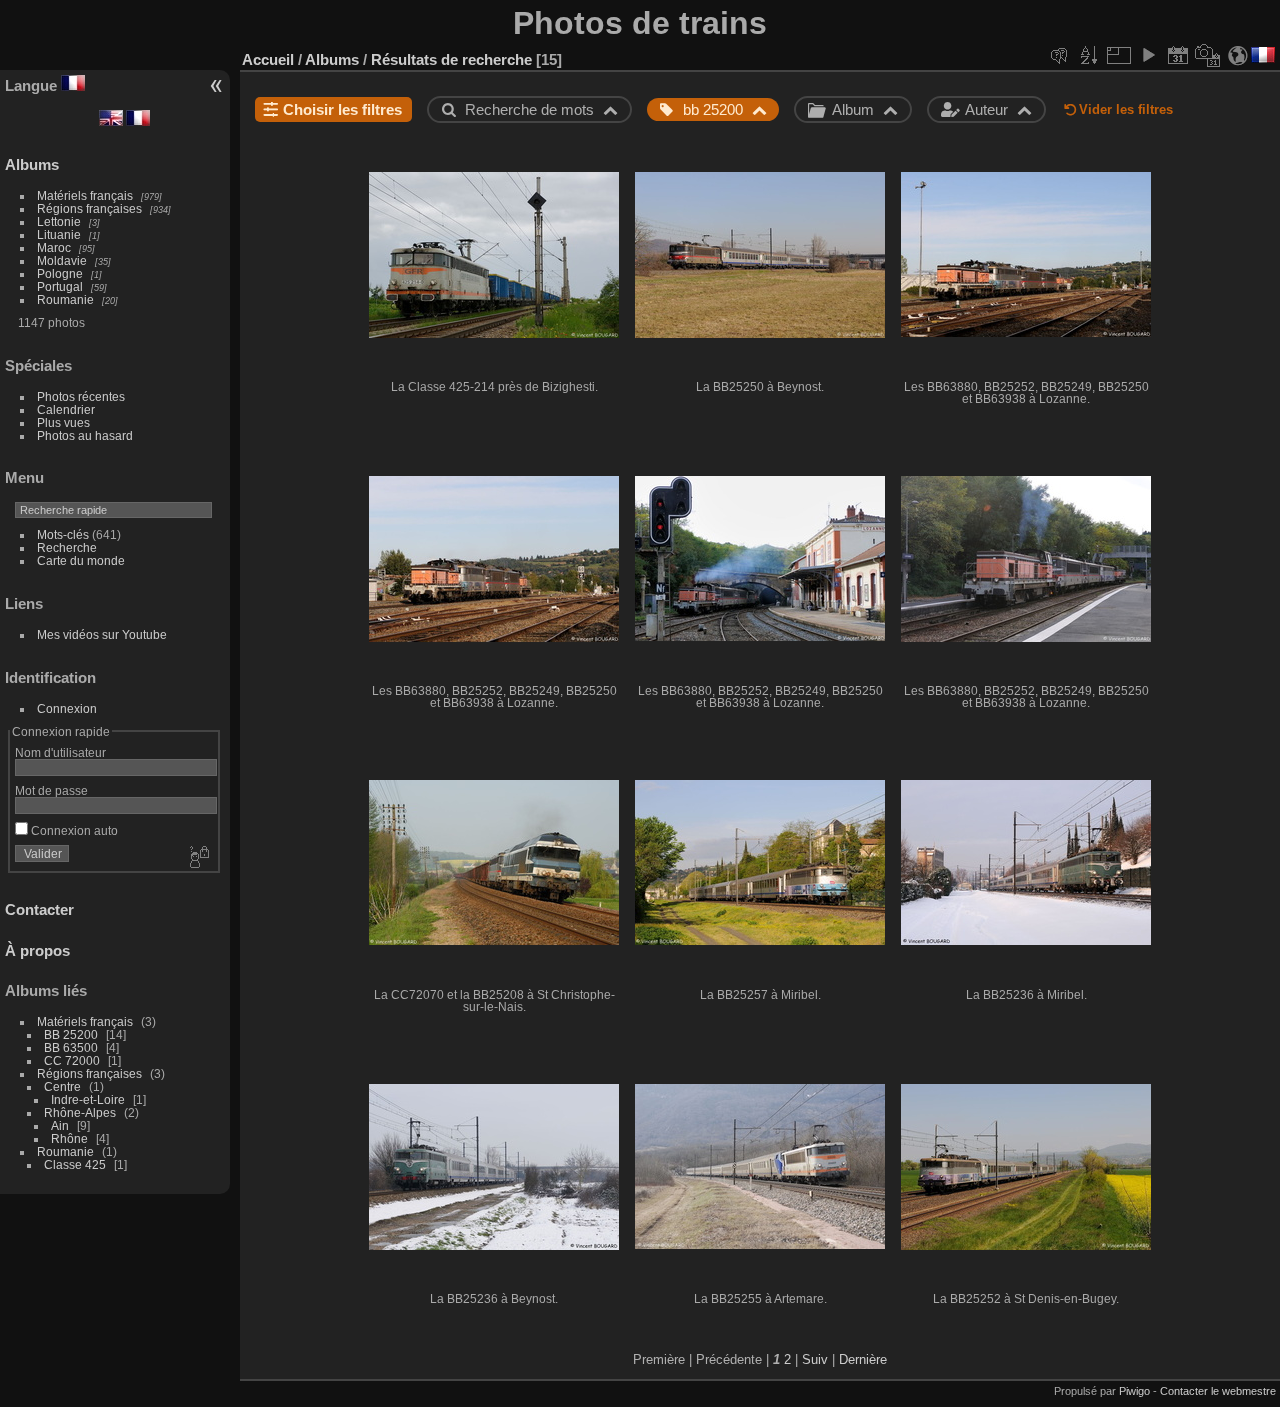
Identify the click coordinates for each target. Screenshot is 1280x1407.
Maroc (54, 247)
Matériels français (85, 195)
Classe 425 (75, 1164)
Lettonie (59, 221)
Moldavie (62, 260)
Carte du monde (81, 560)
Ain (60, 1125)
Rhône (69, 1138)
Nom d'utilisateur (60, 752)
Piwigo (1134, 1391)
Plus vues (63, 422)
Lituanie (59, 234)
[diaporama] (1148, 55)
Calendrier (66, 409)
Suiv (815, 1359)
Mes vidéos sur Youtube (102, 634)
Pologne (60, 273)
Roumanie (65, 299)
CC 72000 (72, 1060)
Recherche (67, 547)
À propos (37, 950)
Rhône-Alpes (80, 1112)
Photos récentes (81, 396)
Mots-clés (63, 534)
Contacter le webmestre (1218, 1391)
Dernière (863, 1359)
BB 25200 (71, 1034)
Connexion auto (73, 830)
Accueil (268, 59)
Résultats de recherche (451, 59)
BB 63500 (71, 1047)
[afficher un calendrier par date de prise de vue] (1208, 55)
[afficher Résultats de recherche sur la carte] (1238, 55)
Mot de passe (51, 790)
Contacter (39, 909)
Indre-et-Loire (88, 1099)
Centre (62, 1086)
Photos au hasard (85, 435)
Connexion (67, 708)
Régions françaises (89, 208)
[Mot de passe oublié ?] (198, 858)
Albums (32, 164)
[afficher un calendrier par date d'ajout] (1178, 55)
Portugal (60, 286)
